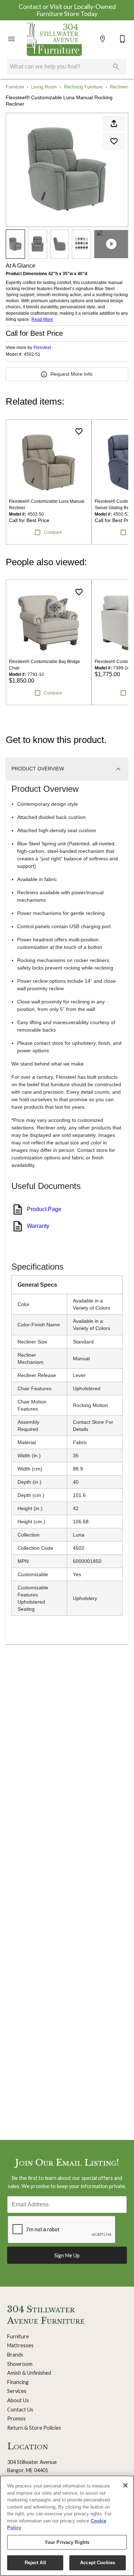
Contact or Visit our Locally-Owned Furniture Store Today (67, 10)
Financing (18, 2382)
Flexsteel (42, 348)
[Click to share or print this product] (114, 123)
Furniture (15, 87)
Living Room (44, 87)
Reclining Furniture (83, 87)
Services (17, 2391)
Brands (15, 2355)
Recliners (119, 87)
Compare (53, 532)
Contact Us (20, 2410)
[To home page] (54, 39)
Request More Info (71, 374)
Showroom (20, 2364)
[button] (11, 39)
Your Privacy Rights (67, 2542)
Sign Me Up (67, 2255)
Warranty (38, 1226)
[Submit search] (116, 67)
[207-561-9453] (123, 39)
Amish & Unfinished (29, 2373)
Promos (16, 2418)
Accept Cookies (98, 2563)
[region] (67, 2526)
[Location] (103, 39)
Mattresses (20, 2345)
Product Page (44, 1209)
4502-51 (32, 355)
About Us (18, 2400)
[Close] (125, 2485)
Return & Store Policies (34, 2428)
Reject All (35, 2563)
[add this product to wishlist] (114, 141)
